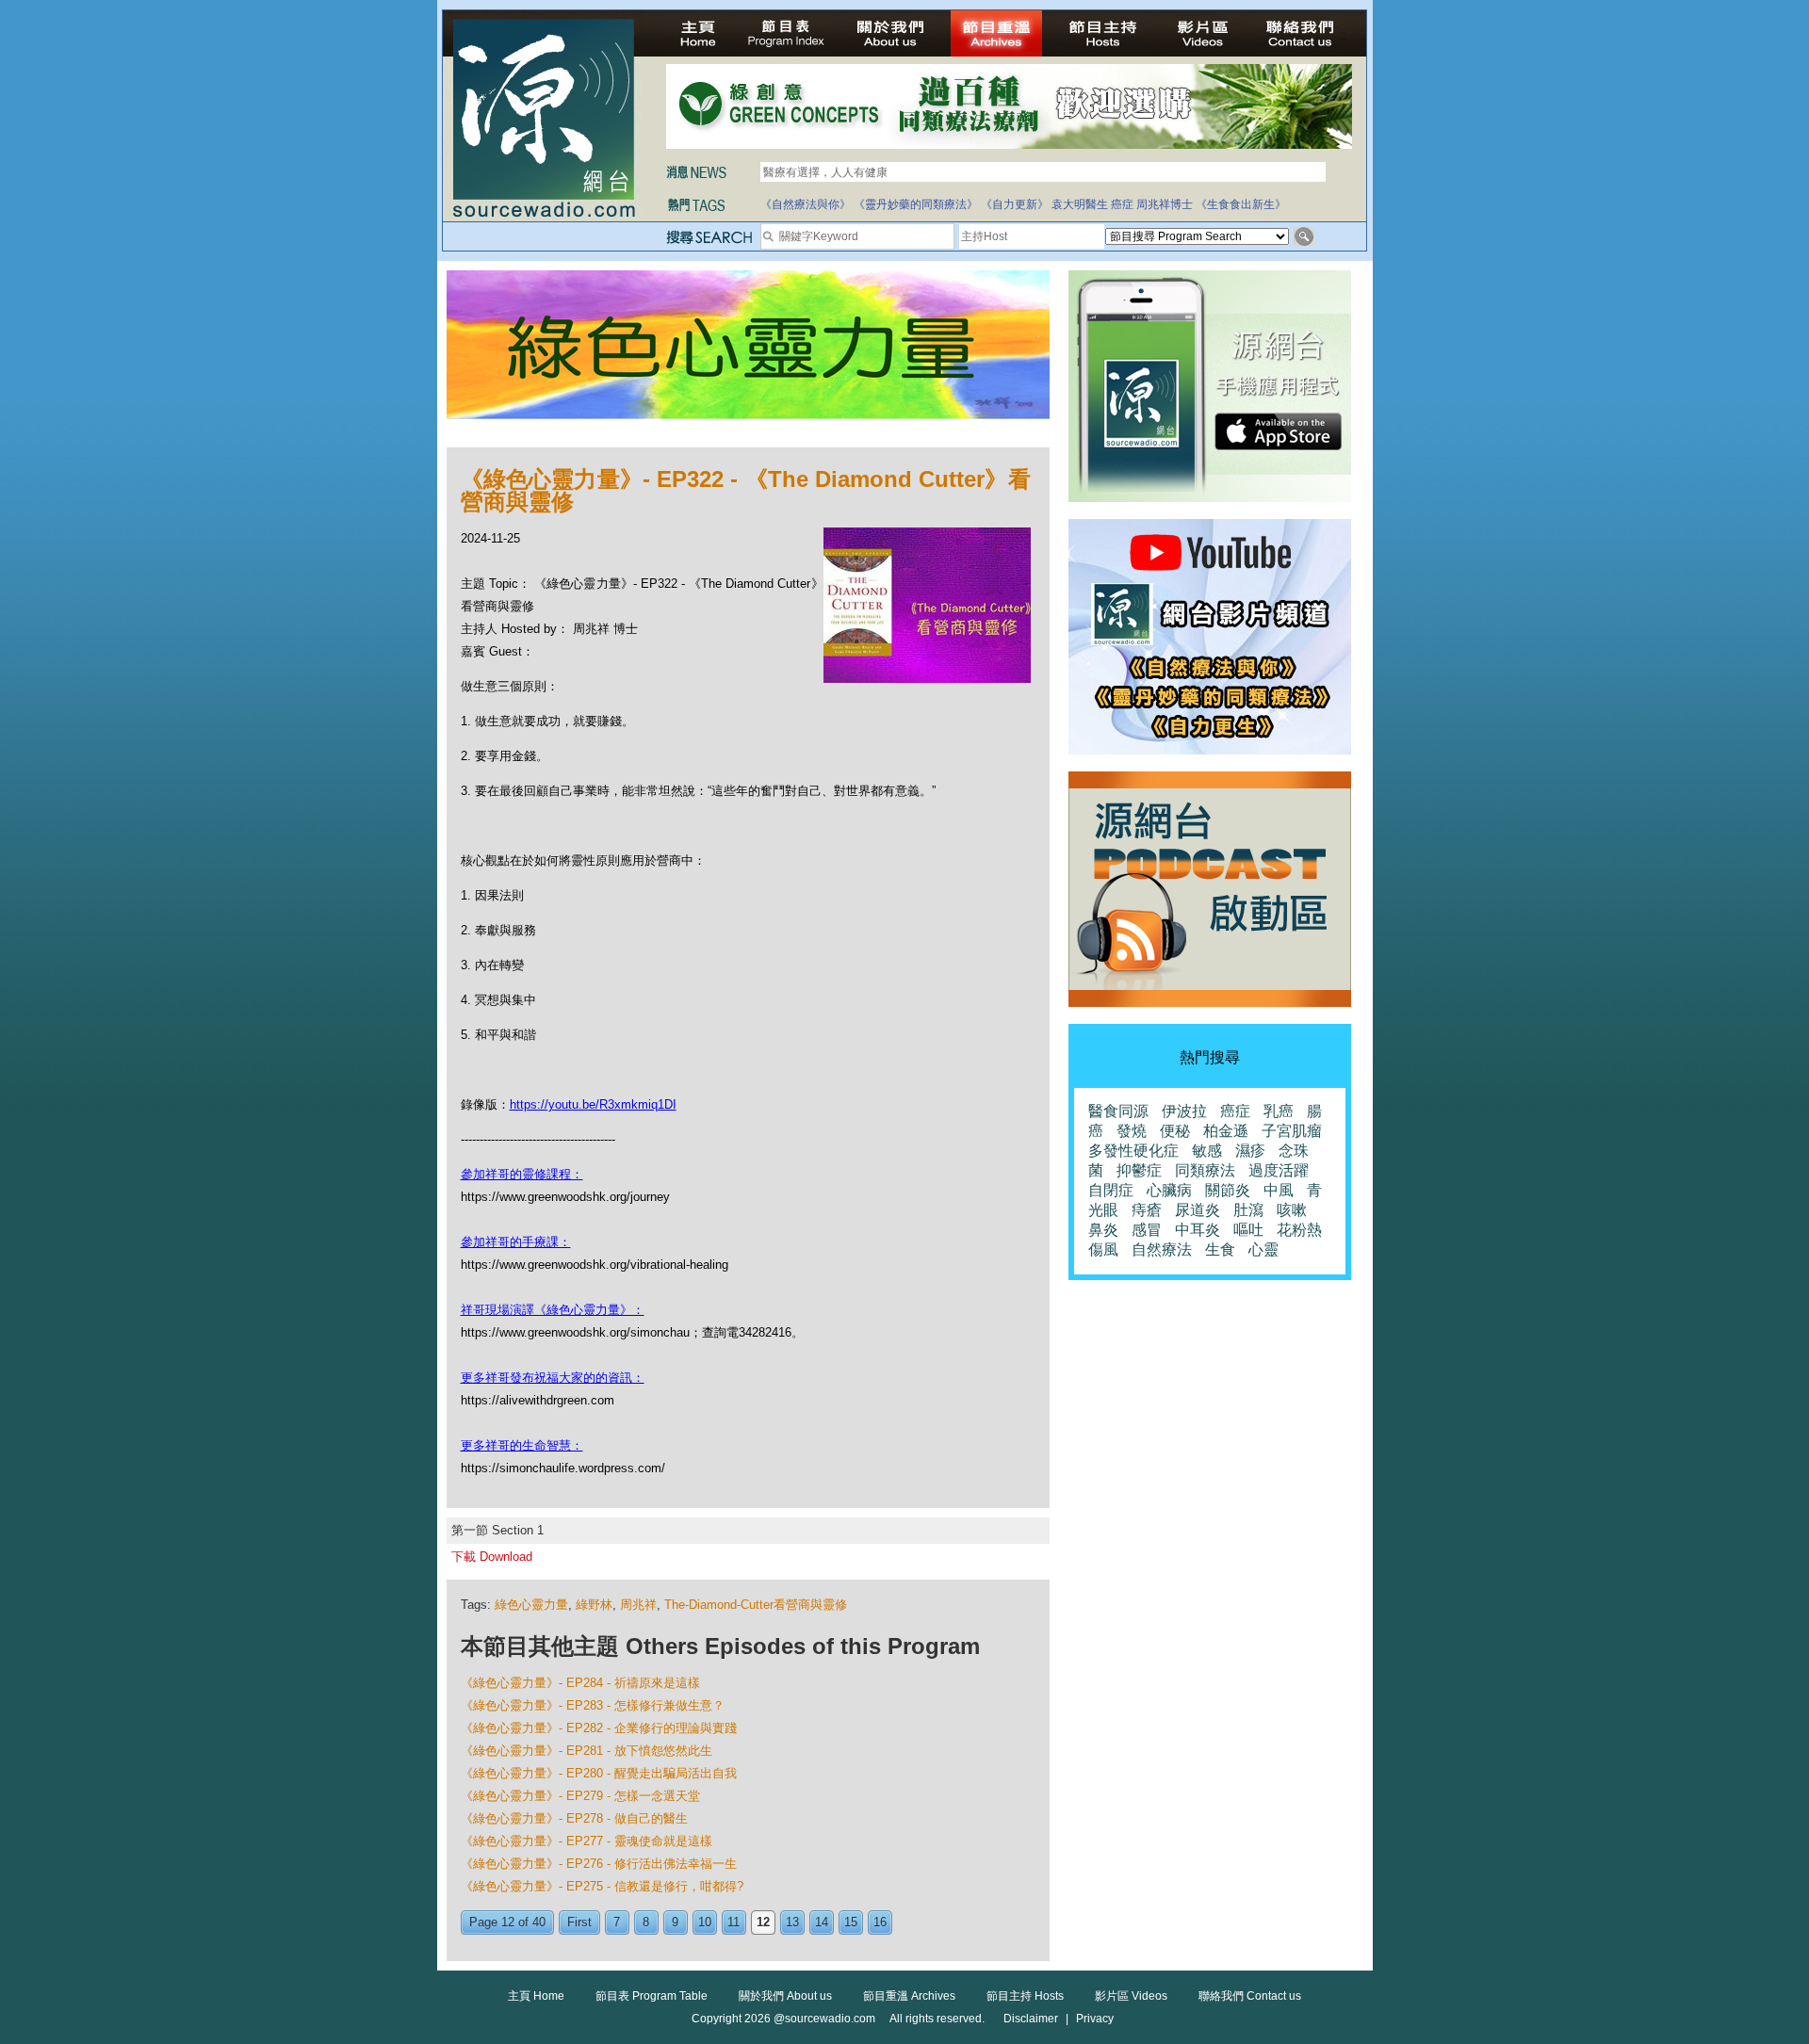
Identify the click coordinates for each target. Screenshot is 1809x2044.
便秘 (1175, 1131)
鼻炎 (1103, 1230)
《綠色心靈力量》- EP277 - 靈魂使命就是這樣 (587, 1841)
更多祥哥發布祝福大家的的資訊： (553, 1378)
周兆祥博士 (1165, 204)
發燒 (1132, 1131)
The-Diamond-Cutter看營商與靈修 (756, 1605)
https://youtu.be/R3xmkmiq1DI (593, 1104)
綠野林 (594, 1605)
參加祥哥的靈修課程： (522, 1174)
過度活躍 (1279, 1170)
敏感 (1207, 1151)
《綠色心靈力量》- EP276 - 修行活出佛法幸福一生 (599, 1864)
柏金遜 (1226, 1131)
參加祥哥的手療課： (516, 1242)
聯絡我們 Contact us (1250, 1996)
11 (733, 1922)
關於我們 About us (785, 1996)
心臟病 (1169, 1190)
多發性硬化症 (1133, 1151)
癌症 (1122, 204)
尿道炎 (1198, 1210)
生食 (1220, 1249)
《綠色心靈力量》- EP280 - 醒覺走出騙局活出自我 (599, 1773)
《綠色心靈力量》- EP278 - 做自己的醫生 (574, 1818)
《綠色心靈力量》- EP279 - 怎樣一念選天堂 (580, 1796)
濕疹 (1250, 1151)
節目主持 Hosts (1025, 1996)
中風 (1279, 1190)
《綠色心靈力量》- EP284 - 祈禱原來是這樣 (580, 1683)
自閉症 (1111, 1190)
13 (792, 1922)
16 (880, 1922)
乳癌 (1279, 1111)
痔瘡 (1147, 1210)
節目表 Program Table (652, 1996)
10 (705, 1922)
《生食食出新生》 (1241, 204)
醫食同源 (1118, 1111)
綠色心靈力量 (531, 1605)
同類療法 (1205, 1170)
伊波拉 (1184, 1111)
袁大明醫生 (1080, 204)
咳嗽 (1292, 1210)
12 (763, 1922)
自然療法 (1162, 1249)
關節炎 (1228, 1190)
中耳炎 (1198, 1230)
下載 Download (492, 1557)
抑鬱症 (1139, 1170)
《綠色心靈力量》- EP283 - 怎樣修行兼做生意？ (593, 1705)
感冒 (1147, 1230)
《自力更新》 (1015, 204)
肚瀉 (1248, 1210)
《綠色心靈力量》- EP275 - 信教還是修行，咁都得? (602, 1886)
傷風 (1103, 1249)
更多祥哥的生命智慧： (522, 1445)
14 (822, 1922)
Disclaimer (1031, 2019)
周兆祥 (638, 1605)
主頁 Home (536, 1996)
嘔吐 (1248, 1230)
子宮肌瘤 (1292, 1131)
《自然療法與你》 (806, 204)
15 (851, 1922)
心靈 (1263, 1249)
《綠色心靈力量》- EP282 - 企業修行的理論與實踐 (599, 1728)
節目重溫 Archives (909, 1996)
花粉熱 (1299, 1230)
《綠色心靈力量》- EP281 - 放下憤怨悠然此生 (587, 1751)
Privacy (1095, 2019)
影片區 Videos (1131, 1996)
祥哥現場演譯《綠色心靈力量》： (553, 1310)
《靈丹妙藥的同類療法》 (916, 204)
